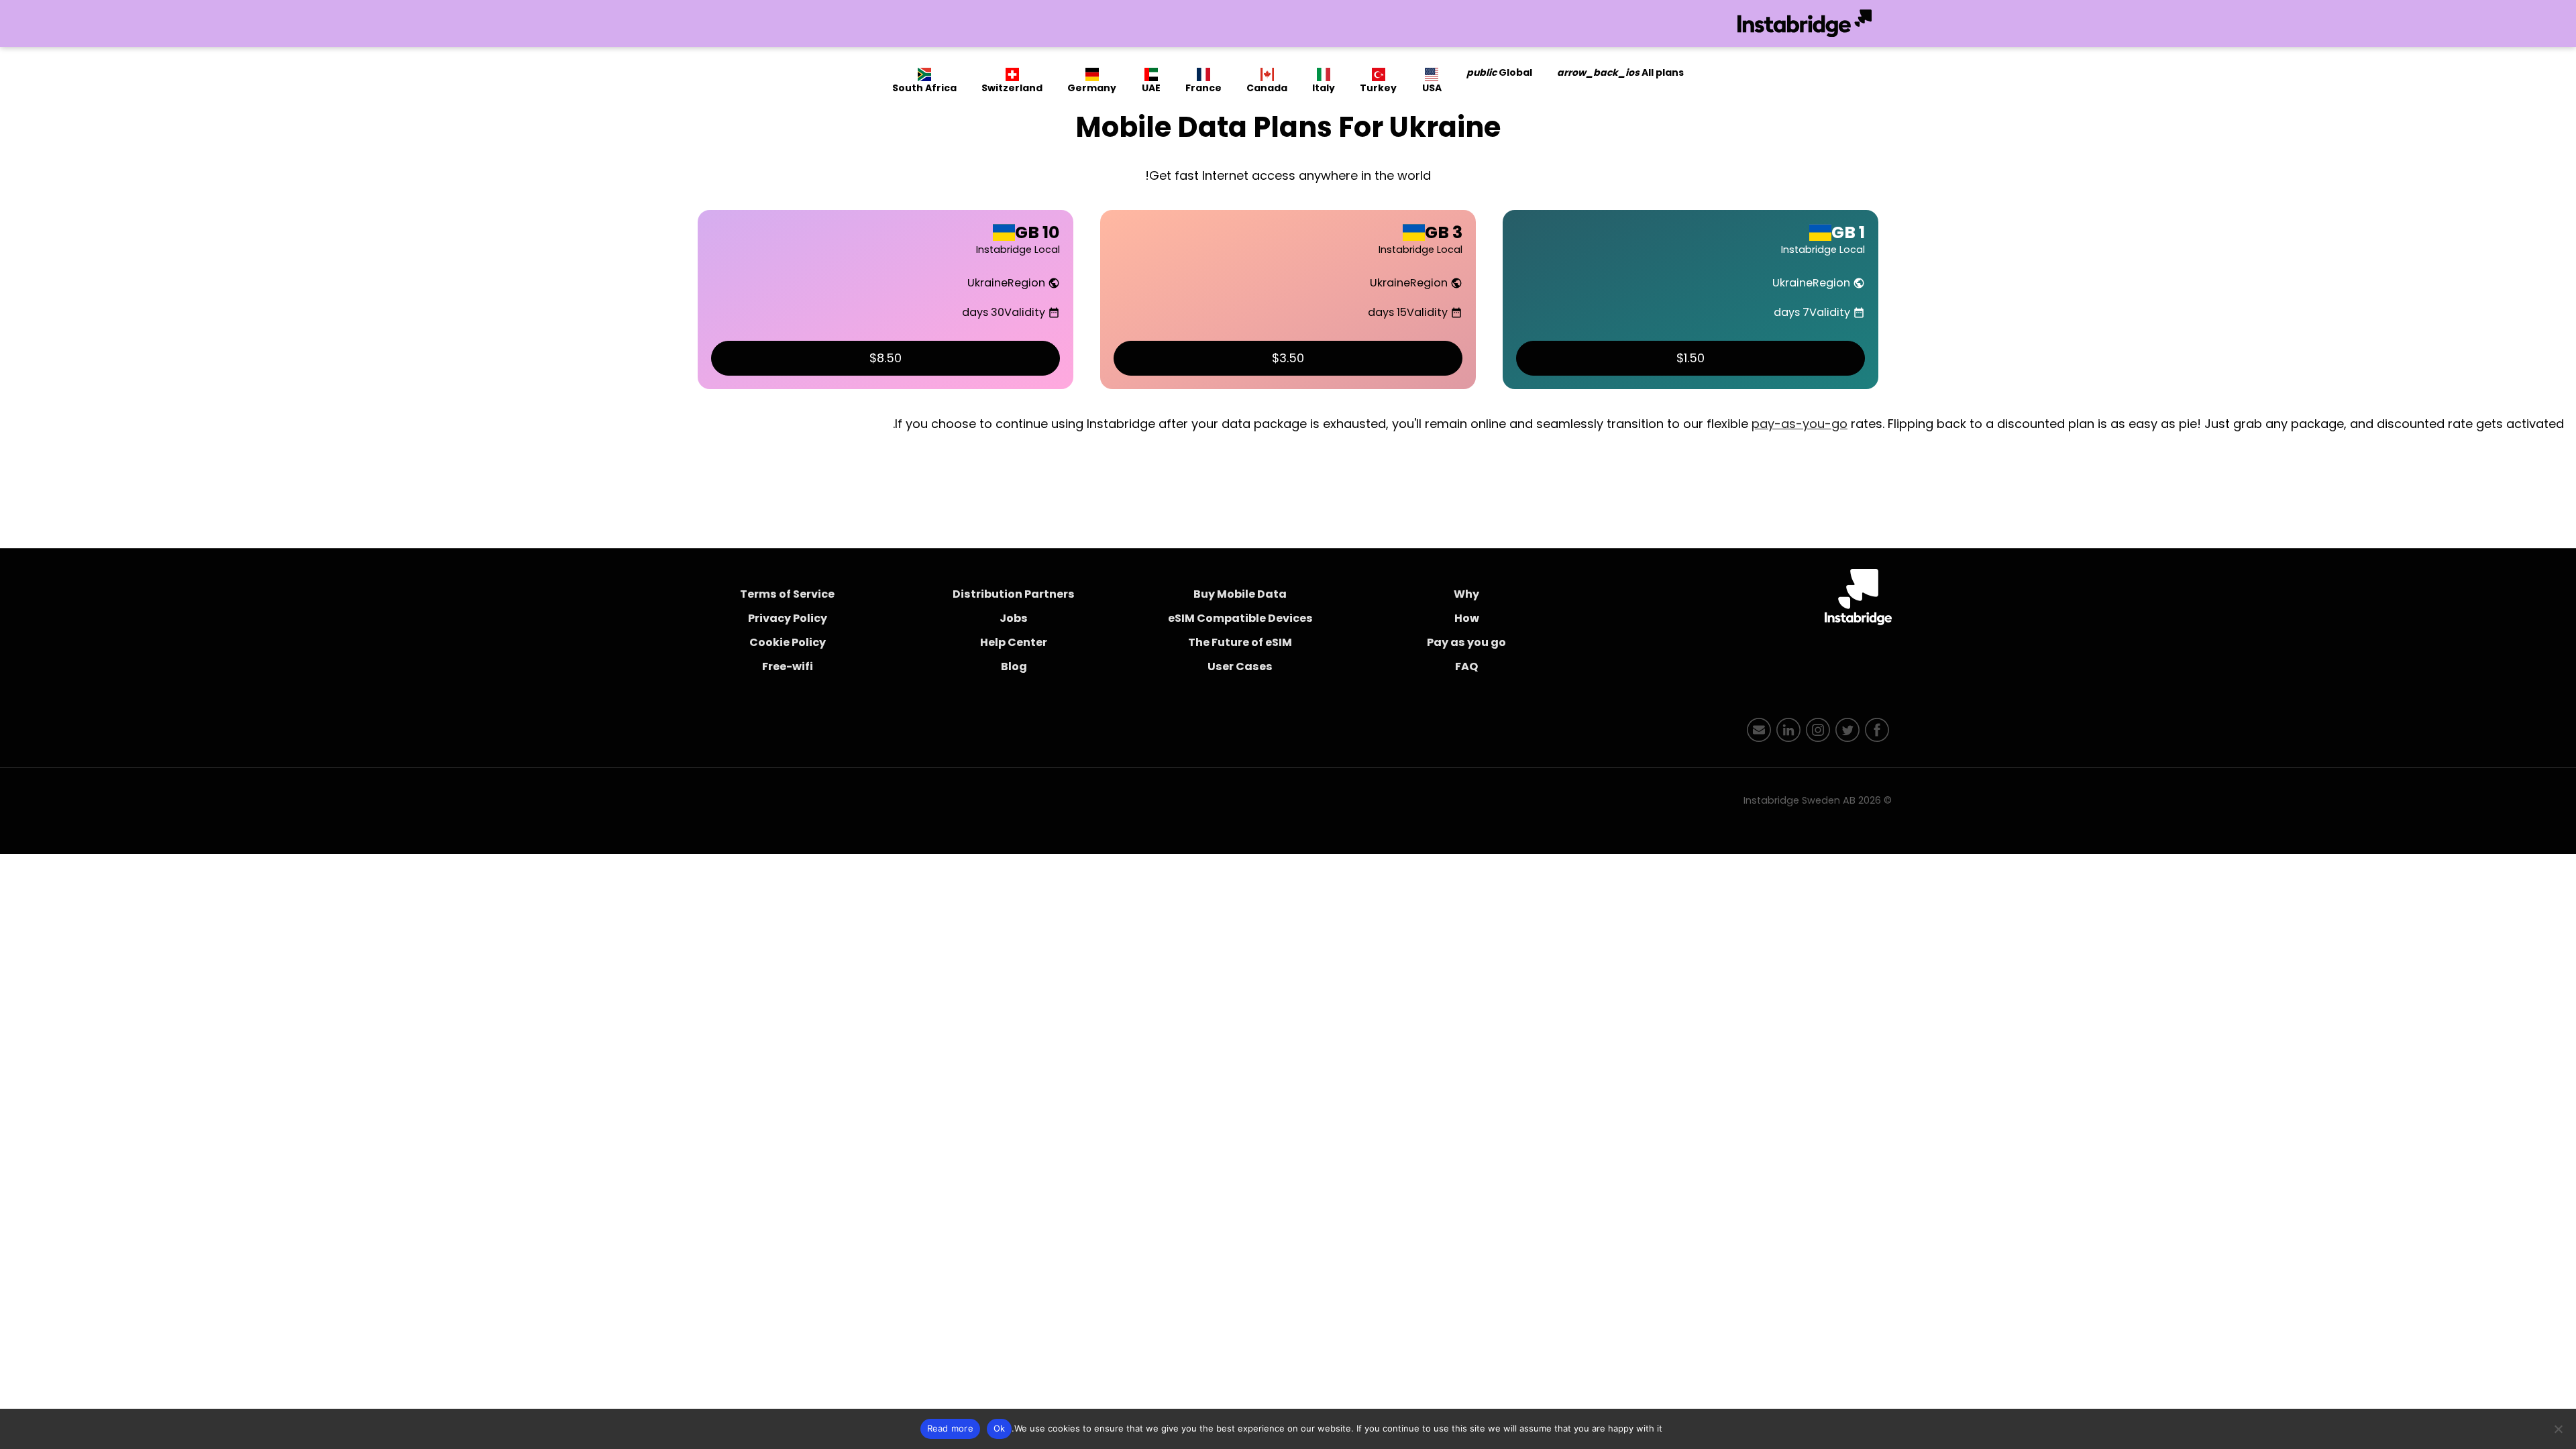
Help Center (1014, 642)
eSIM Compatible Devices (1240, 618)
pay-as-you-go (1800, 424)
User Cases (1240, 666)
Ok (1000, 1428)
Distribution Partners (1014, 594)
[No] (2559, 1429)
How (1467, 618)
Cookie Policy (788, 642)
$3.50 (1288, 358)
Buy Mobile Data (1240, 594)
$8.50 (885, 358)
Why (1466, 594)
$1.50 (1690, 358)
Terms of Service (787, 594)
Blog (1014, 666)
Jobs (1014, 618)
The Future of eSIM (1240, 642)
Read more (950, 1428)
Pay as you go (1466, 642)
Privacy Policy (788, 618)
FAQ (1466, 666)
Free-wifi (788, 666)
